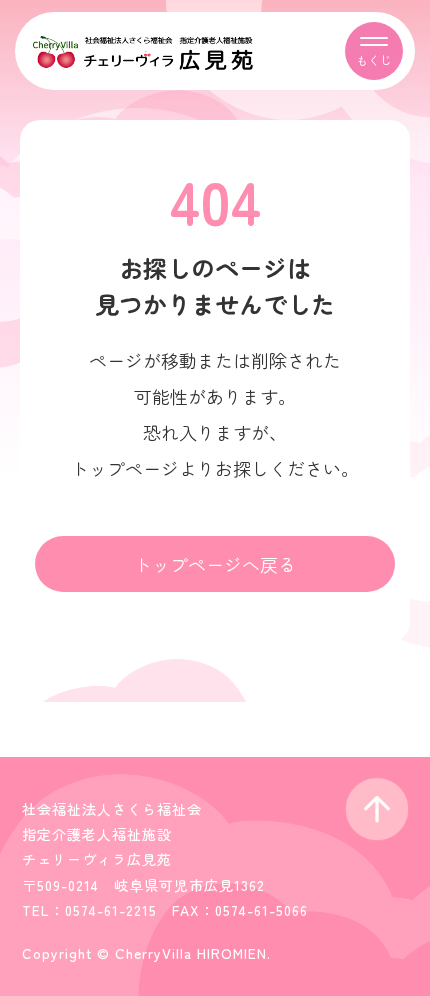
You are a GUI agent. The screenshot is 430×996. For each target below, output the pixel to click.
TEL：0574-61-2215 (89, 910)
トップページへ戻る (215, 564)
